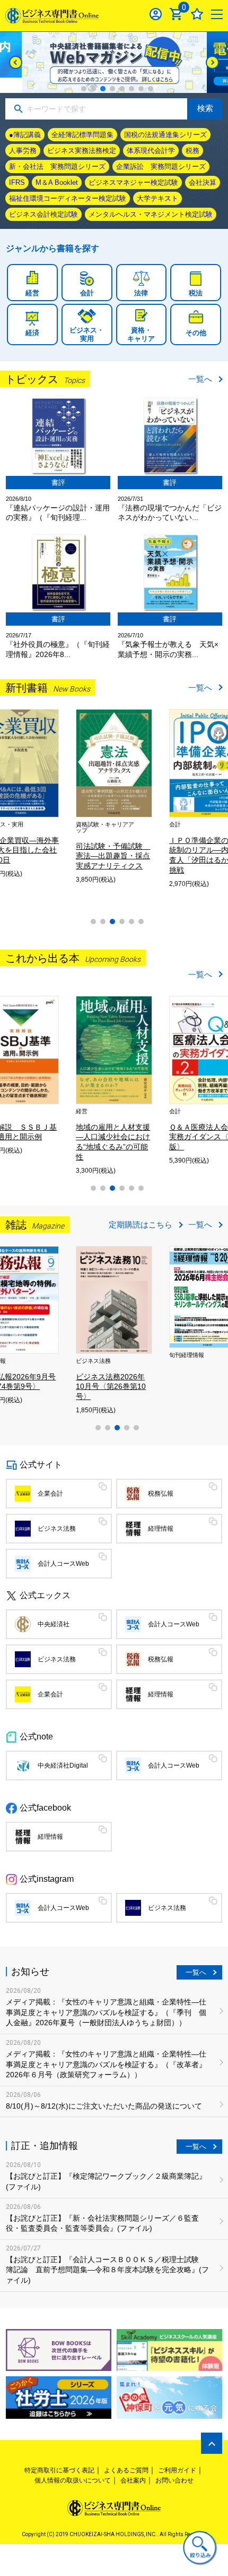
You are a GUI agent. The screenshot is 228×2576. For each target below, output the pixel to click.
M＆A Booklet (57, 182)
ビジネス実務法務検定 (82, 151)
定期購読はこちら (141, 1225)
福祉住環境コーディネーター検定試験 (68, 198)
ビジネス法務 (57, 1529)
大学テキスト (157, 198)
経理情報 (161, 1529)
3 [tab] (103, 89)
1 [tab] (84, 89)
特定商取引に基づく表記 (59, 2470)
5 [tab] (122, 89)
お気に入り (197, 14)
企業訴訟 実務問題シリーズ (161, 167)
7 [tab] (141, 89)
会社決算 (203, 182)
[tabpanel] (114, 62)
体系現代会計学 (151, 151)
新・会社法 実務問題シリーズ (57, 167)
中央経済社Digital (63, 1765)
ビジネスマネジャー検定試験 (133, 182)
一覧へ (200, 379)
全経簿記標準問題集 (82, 135)
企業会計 (50, 1494)
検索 (205, 108)
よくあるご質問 (126, 2470)
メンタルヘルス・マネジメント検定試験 (151, 214)
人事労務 (23, 151)
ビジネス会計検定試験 (43, 214)
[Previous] (16, 62)
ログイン (156, 14)
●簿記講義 (25, 135)
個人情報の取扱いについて (73, 2480)
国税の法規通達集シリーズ (165, 135)
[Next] (212, 62)
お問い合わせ (174, 2480)
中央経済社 (54, 1624)
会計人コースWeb (63, 1564)
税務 (192, 151)
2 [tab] (93, 89)
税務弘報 (161, 1494)
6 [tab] (131, 89)
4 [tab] (112, 89)
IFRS (17, 182)
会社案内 (133, 2480)
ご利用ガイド (177, 2470)
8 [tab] (151, 89)
